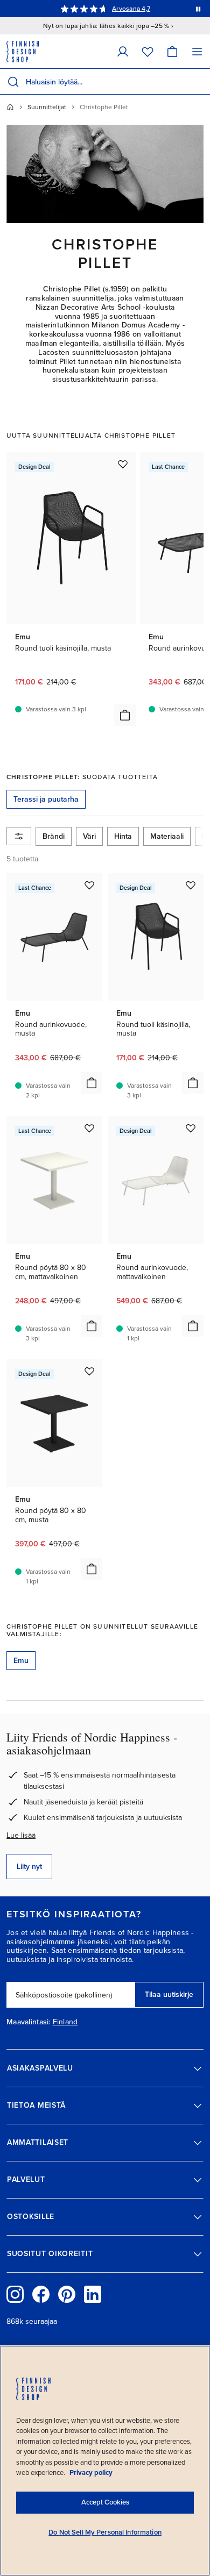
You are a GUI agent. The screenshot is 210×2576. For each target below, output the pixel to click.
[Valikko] (197, 51)
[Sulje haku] (200, 82)
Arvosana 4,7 (131, 9)
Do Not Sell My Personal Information (105, 2532)
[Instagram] (15, 2294)
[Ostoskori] (172, 51)
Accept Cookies (105, 2502)
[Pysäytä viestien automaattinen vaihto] (198, 9)
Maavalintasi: (29, 2022)
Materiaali (167, 836)
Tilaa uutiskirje (169, 1995)
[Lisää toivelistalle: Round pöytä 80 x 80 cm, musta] (89, 1371)
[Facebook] (41, 2294)
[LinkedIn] (93, 2294)
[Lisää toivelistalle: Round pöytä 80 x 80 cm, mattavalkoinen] (89, 1128)
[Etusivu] (10, 107)
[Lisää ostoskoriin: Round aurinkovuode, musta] (92, 1083)
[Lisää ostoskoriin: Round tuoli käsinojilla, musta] (125, 715)
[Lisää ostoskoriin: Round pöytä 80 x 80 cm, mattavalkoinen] (92, 1326)
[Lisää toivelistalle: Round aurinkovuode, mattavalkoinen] (191, 1128)
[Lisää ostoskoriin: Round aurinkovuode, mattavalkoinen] (193, 1326)
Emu (21, 1661)
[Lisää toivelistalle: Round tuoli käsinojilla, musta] (123, 464)
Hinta (123, 836)
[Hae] (13, 82)
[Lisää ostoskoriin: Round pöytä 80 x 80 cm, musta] (92, 1569)
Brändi (54, 836)
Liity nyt (29, 1867)
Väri (89, 836)
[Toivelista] (148, 51)
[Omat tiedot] (123, 51)
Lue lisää (21, 1835)
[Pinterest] (67, 2294)
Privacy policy (91, 2473)
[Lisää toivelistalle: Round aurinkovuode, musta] (89, 885)
